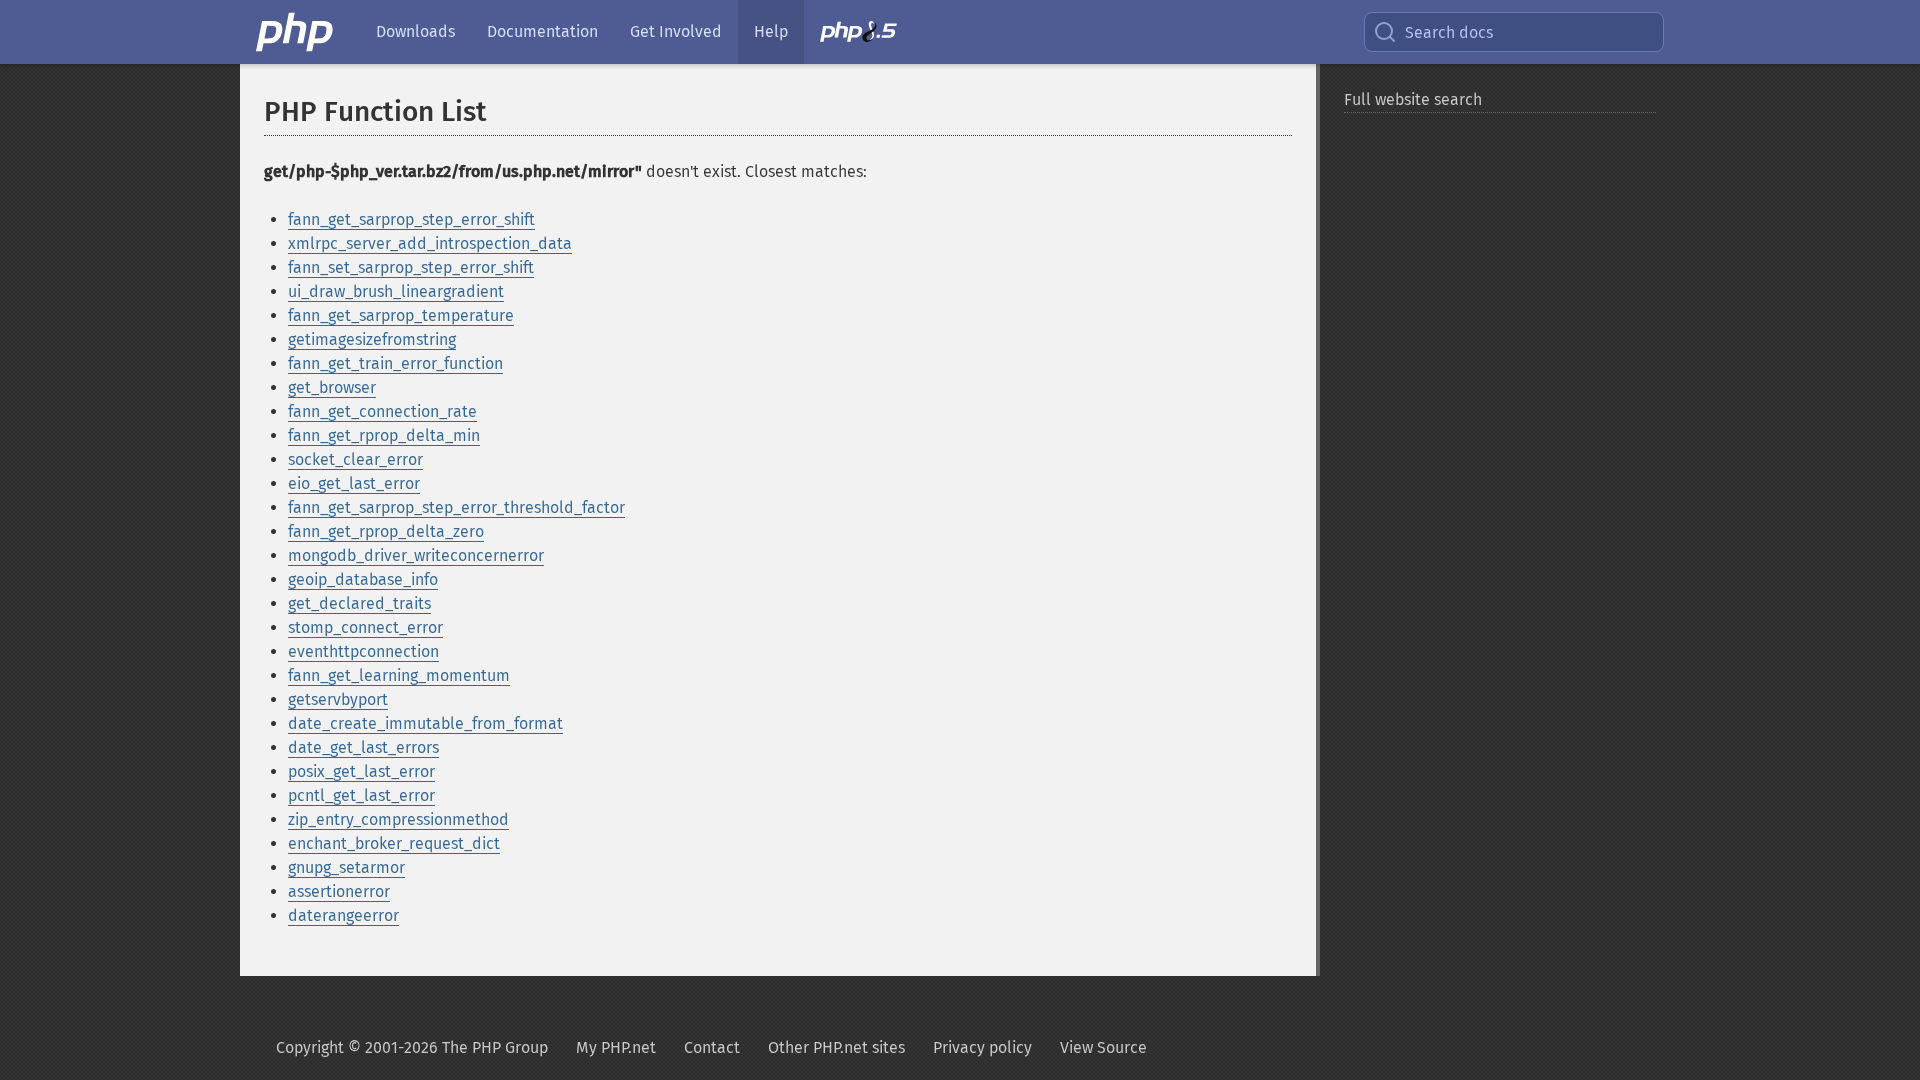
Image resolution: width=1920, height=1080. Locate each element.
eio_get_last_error (354, 483)
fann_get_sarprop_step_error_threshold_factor (456, 507)
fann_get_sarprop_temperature (401, 315)
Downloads (415, 31)
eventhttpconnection (363, 651)
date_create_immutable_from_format (425, 723)
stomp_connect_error (365, 627)
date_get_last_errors (363, 747)
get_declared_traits (359, 603)
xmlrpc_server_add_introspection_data (430, 243)
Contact (712, 1047)
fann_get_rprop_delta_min (384, 435)
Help (771, 31)
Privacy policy (982, 1047)
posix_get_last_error (361, 771)
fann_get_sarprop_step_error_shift (411, 219)
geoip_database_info (363, 579)
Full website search (1413, 99)
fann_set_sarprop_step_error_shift (411, 267)
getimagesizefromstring (372, 339)
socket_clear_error (355, 459)
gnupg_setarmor (346, 867)
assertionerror (339, 891)
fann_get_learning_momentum (399, 675)
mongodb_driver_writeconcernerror (416, 555)
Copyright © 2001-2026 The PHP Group (412, 1047)
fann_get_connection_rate (382, 411)
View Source (1103, 1047)
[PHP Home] (296, 32)
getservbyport (338, 699)
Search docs (1449, 32)
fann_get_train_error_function (395, 363)
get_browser (332, 387)
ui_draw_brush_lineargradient (396, 291)
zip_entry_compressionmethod (398, 819)
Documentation (542, 31)
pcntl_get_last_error (361, 795)
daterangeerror (343, 915)
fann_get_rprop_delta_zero (386, 531)
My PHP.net (616, 1047)
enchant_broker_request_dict (394, 843)
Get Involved (676, 31)
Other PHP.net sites (836, 1047)
